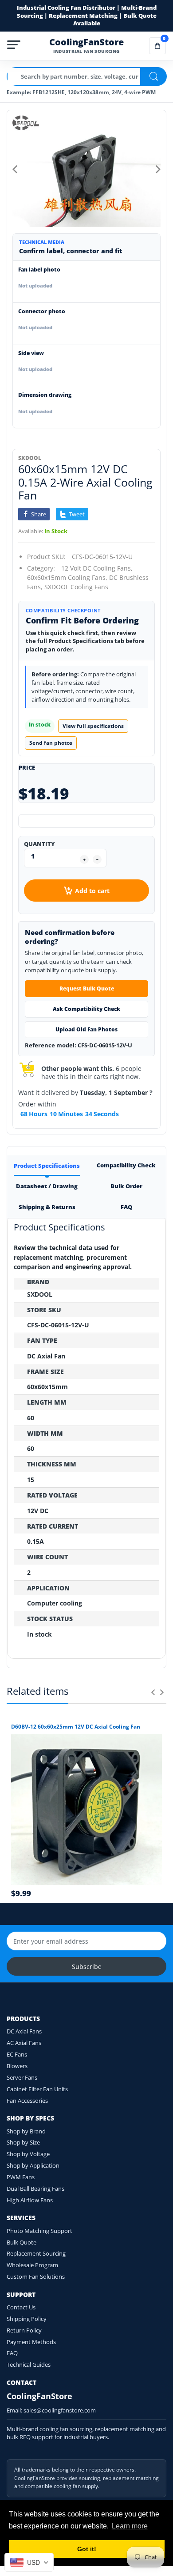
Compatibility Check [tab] (126, 1165)
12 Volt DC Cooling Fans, (97, 568)
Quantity (39, 844)
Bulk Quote (22, 2242)
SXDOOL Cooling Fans (76, 587)
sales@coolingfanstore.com (60, 2410)
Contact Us (21, 2307)
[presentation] (153, 1692)
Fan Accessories (27, 2101)
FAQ (12, 2353)
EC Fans (17, 2054)
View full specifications (93, 726)
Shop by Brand (26, 2131)
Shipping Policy (27, 2319)
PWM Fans (21, 2177)
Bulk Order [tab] (126, 1186)
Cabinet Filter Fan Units (37, 2089)
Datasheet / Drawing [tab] (47, 1186)
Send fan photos (51, 743)
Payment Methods (31, 2342)
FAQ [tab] (126, 1207)
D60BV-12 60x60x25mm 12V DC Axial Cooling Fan (76, 1727)
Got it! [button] (87, 2549)
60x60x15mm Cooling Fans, (67, 577)
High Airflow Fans (30, 2200)
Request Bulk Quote (87, 988)
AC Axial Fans (24, 2043)
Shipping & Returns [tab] (47, 1207)
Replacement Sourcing (36, 2253)
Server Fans (22, 2077)
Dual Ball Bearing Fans (35, 2189)
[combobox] (29, 2562)
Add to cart (92, 891)
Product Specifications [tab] (47, 1166)
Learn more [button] (130, 2526)
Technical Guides (29, 2364)
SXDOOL (30, 458)
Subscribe (87, 1967)
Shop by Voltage (28, 2154)
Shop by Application (33, 2165)
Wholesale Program (32, 2265)
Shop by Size (23, 2142)
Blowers (17, 2066)
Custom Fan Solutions (36, 2276)
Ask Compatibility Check (86, 1009)
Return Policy (24, 2330)
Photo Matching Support (39, 2231)
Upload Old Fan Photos (86, 1029)
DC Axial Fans (24, 2031)
